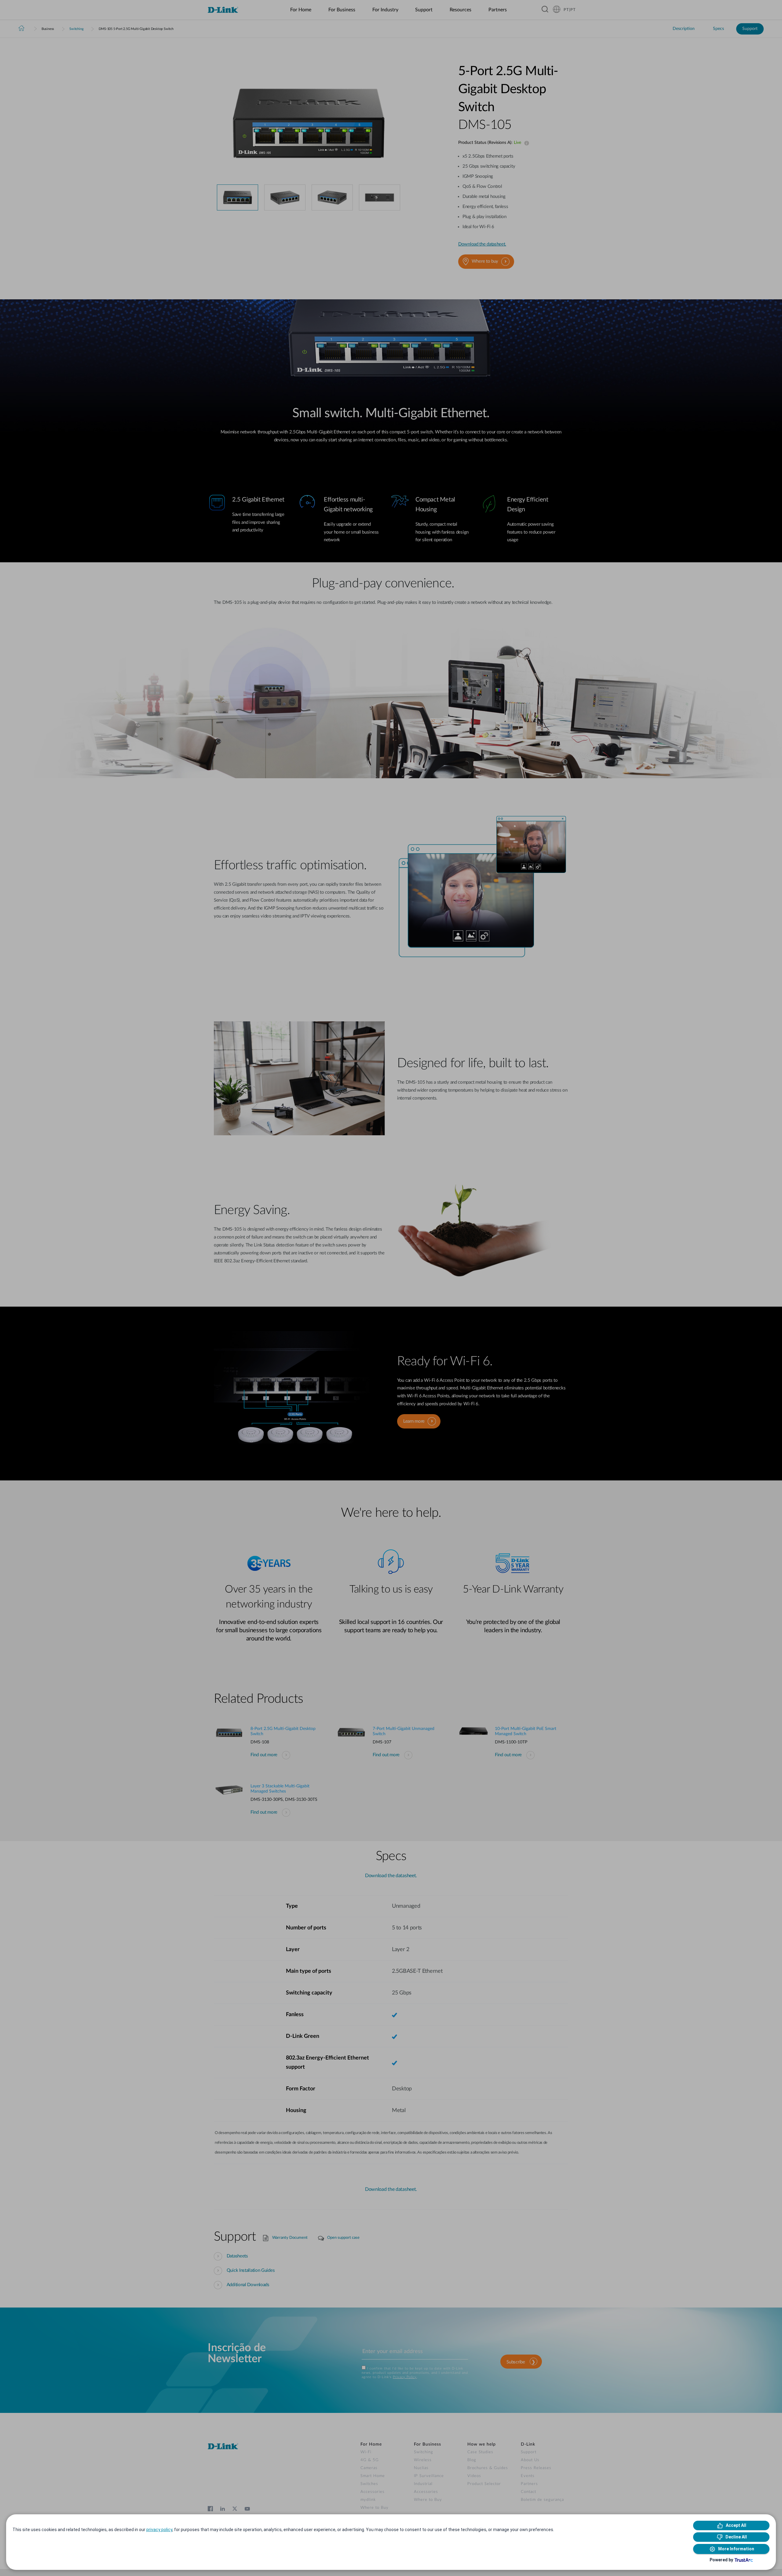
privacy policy (159, 2530)
